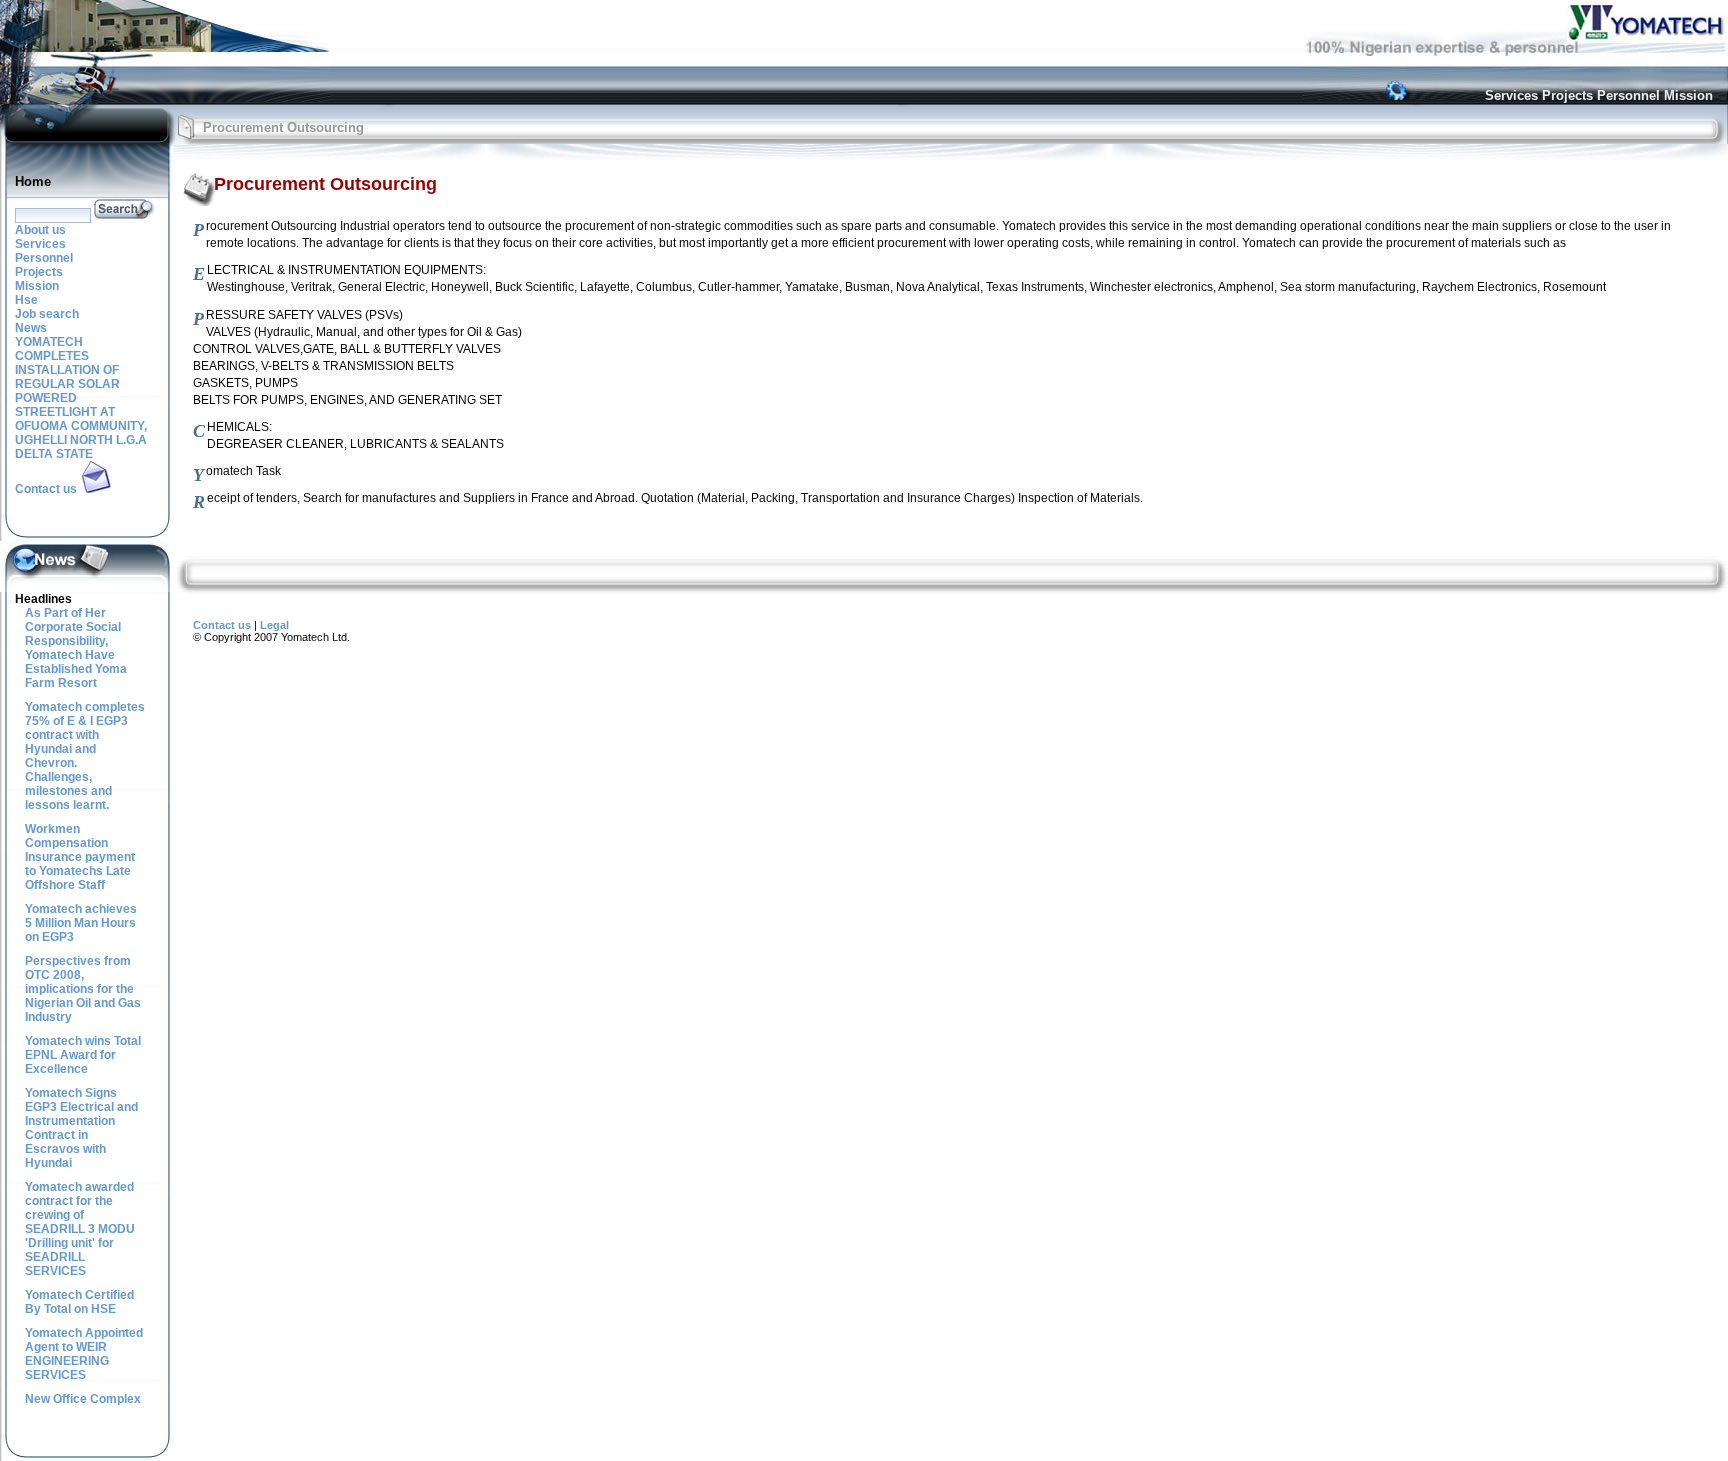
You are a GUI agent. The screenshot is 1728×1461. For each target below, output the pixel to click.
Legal (274, 625)
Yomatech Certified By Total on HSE (79, 1302)
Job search (47, 314)
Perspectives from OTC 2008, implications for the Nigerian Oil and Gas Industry (83, 989)
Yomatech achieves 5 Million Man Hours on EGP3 (81, 923)
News (31, 328)
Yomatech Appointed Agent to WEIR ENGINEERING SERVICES (84, 1354)
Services (1511, 95)
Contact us (222, 625)
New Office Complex (83, 1399)
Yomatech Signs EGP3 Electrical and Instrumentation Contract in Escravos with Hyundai (81, 1128)
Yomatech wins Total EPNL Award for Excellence (83, 1055)
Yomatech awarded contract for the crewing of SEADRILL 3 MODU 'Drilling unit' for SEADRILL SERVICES (80, 1229)
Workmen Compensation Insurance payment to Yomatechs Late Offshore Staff (80, 857)
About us (40, 230)
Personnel (1628, 95)
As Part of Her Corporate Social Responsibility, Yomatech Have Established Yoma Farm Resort (76, 648)
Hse (26, 300)
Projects (1567, 95)
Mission (1688, 95)
